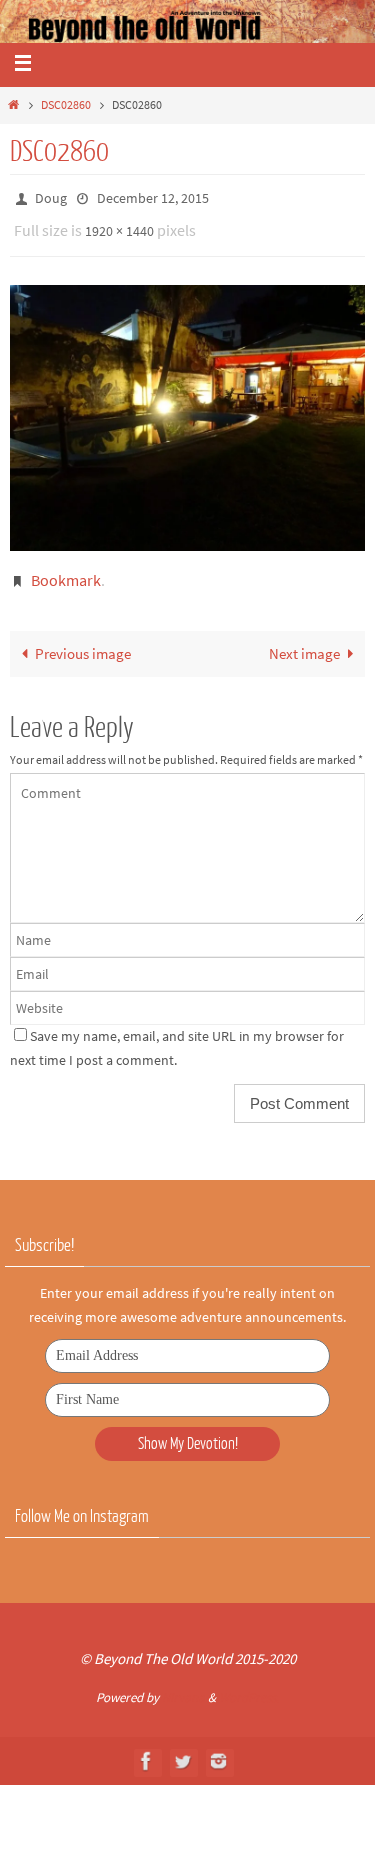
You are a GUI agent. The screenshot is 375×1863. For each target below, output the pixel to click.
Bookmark (66, 571)
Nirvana (183, 1688)
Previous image (83, 643)
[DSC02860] (187, 409)
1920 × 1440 (119, 226)
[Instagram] (219, 1751)
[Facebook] (147, 1751)
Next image (304, 643)
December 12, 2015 (153, 197)
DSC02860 (66, 104)
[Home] (13, 104)
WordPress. (249, 1688)
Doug (51, 197)
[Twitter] (183, 1751)
